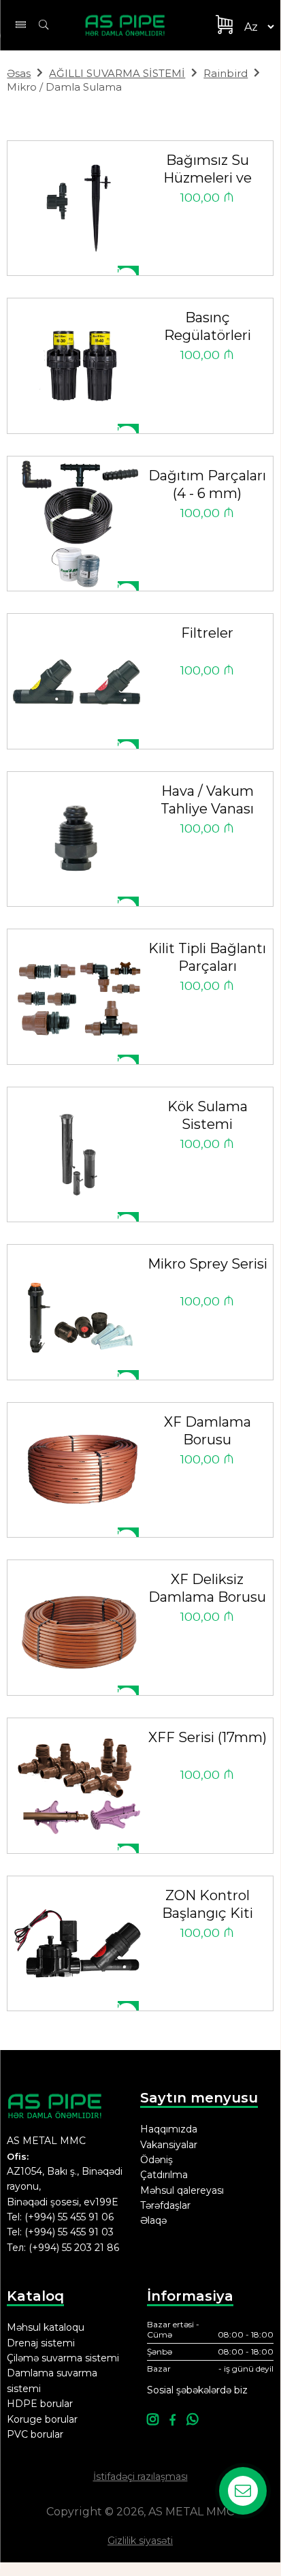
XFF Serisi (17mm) (208, 1737)
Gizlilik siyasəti (140, 2541)
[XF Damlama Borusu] (78, 1470)
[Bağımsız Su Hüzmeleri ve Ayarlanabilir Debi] (78, 208)
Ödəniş (156, 2160)
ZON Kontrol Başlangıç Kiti (208, 1904)
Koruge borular (42, 2419)
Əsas (19, 73)
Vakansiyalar (169, 2145)
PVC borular (35, 2434)
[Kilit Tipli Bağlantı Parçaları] (78, 996)
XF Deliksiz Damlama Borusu (207, 1588)
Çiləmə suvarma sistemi (63, 2358)
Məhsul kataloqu (46, 2327)
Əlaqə (153, 2220)
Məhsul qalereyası (182, 2190)
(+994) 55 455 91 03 (69, 2232)
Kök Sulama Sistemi (208, 1115)
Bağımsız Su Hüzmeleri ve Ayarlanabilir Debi (208, 171)
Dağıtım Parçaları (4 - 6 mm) (207, 484)
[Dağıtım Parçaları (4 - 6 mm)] (78, 524)
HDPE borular (40, 2404)
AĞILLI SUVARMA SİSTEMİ (117, 73)
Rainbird (226, 73)
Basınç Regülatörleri (208, 326)
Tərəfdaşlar (165, 2205)
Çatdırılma (164, 2175)
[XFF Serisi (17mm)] (78, 1785)
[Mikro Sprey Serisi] (78, 1312)
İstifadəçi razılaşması (140, 2477)
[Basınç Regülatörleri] (78, 366)
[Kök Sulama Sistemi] (78, 1154)
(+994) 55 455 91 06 (69, 2217)
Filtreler (207, 633)
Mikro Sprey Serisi (208, 1264)
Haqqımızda (169, 2129)
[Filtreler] (78, 681)
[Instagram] (153, 2420)
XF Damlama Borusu (208, 1431)
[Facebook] (172, 2420)
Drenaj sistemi (41, 2343)
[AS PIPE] (133, 25)
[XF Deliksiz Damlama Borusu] (78, 1627)
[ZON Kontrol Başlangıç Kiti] (78, 1943)
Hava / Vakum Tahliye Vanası (207, 800)
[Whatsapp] (192, 2420)
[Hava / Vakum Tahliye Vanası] (78, 839)
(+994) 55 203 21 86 (74, 2248)
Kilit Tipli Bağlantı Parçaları (207, 957)
